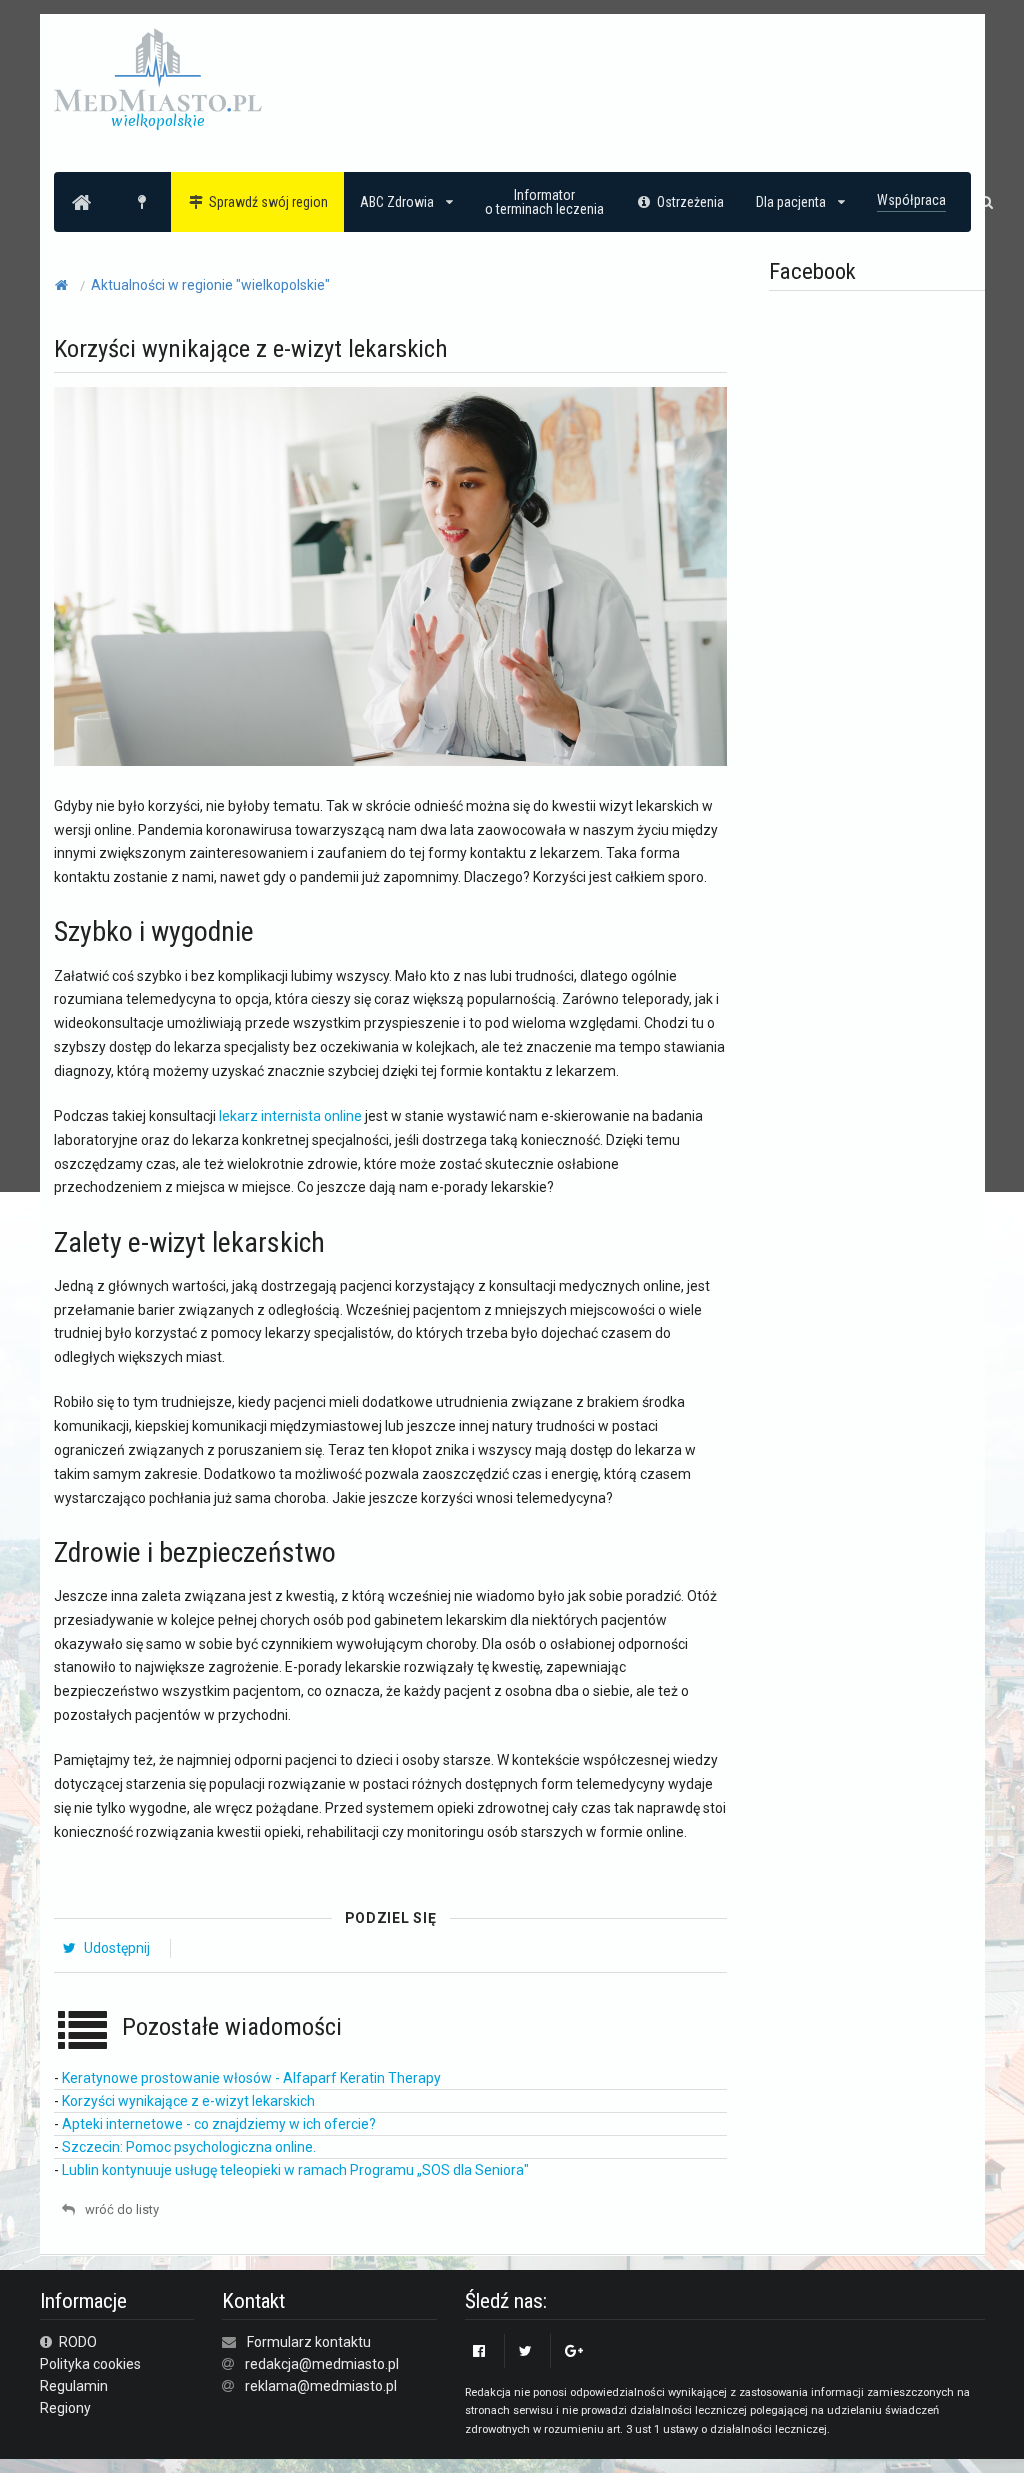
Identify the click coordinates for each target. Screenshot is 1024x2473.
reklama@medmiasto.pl (321, 2386)
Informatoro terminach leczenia (544, 202)
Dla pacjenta (791, 202)
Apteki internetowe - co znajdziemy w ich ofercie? (219, 2124)
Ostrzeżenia (690, 202)
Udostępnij (115, 1948)
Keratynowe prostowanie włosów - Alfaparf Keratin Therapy (251, 2078)
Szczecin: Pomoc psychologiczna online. (189, 2147)
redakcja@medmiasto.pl (322, 2364)
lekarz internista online (290, 1116)
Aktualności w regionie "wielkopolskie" (210, 285)
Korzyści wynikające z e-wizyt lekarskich (188, 2101)
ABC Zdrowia (397, 202)
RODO (76, 2342)
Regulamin (74, 2386)
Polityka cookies (90, 2364)
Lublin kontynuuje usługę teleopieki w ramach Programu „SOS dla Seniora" (295, 2170)
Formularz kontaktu (309, 2342)
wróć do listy (120, 2209)
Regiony (65, 2408)
